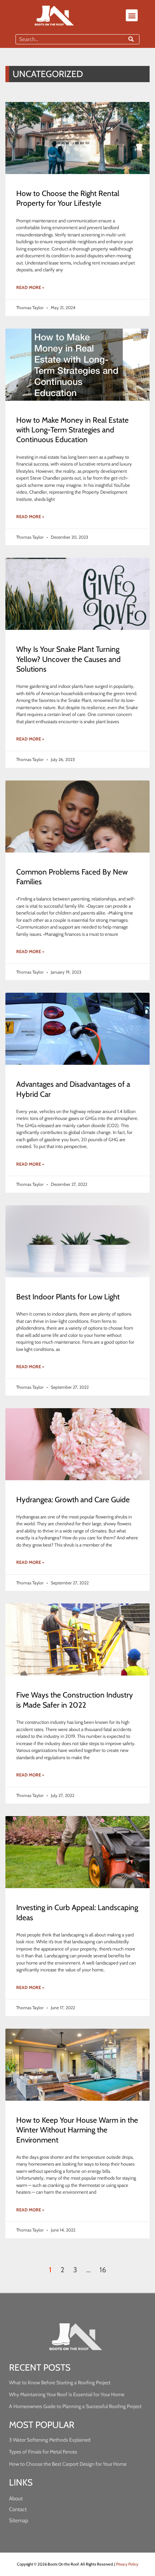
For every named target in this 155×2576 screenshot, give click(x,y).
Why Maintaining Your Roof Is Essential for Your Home (67, 2394)
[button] (132, 15)
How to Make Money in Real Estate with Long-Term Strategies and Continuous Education (72, 430)
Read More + (30, 287)
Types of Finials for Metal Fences (43, 2452)
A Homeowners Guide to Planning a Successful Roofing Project (75, 2406)
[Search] (131, 39)
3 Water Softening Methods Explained (50, 2440)
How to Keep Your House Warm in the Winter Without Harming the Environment (77, 2130)
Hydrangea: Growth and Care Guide (73, 1500)
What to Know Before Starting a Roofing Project (60, 2383)
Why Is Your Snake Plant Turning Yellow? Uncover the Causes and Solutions (68, 659)
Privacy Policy (127, 2564)
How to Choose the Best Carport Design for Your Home (68, 2464)
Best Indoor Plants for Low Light (68, 1297)
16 (103, 2270)
